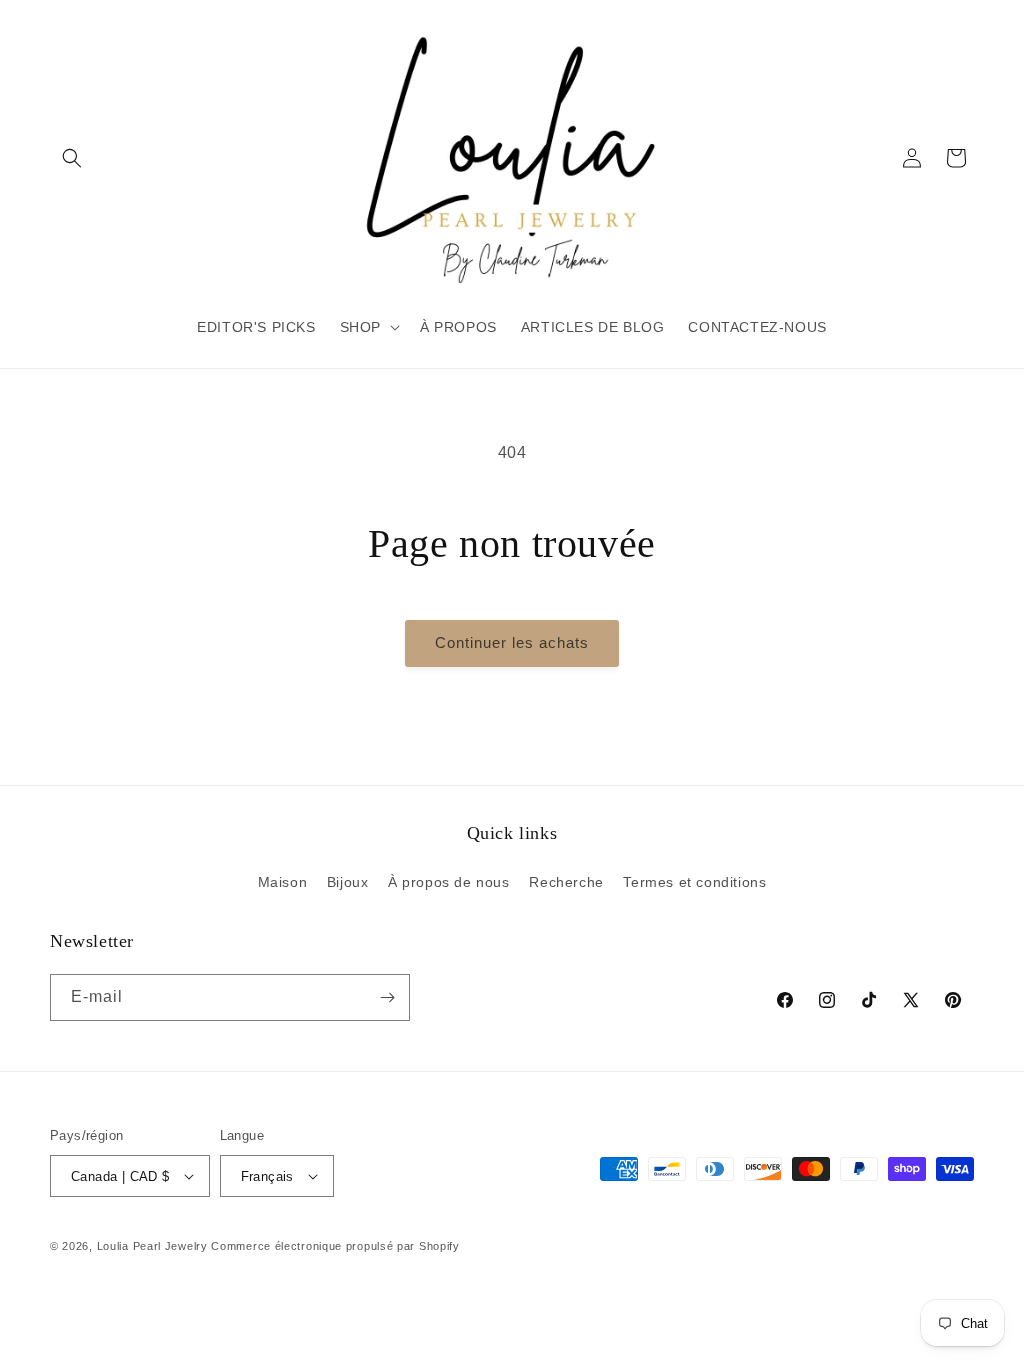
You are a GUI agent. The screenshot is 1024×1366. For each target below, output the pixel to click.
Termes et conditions (694, 882)
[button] (72, 158)
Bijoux (348, 882)
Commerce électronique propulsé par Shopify (335, 1246)
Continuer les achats (512, 642)
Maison (283, 882)
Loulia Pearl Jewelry (152, 1246)
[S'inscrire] (387, 997)
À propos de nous (449, 882)
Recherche (566, 882)
